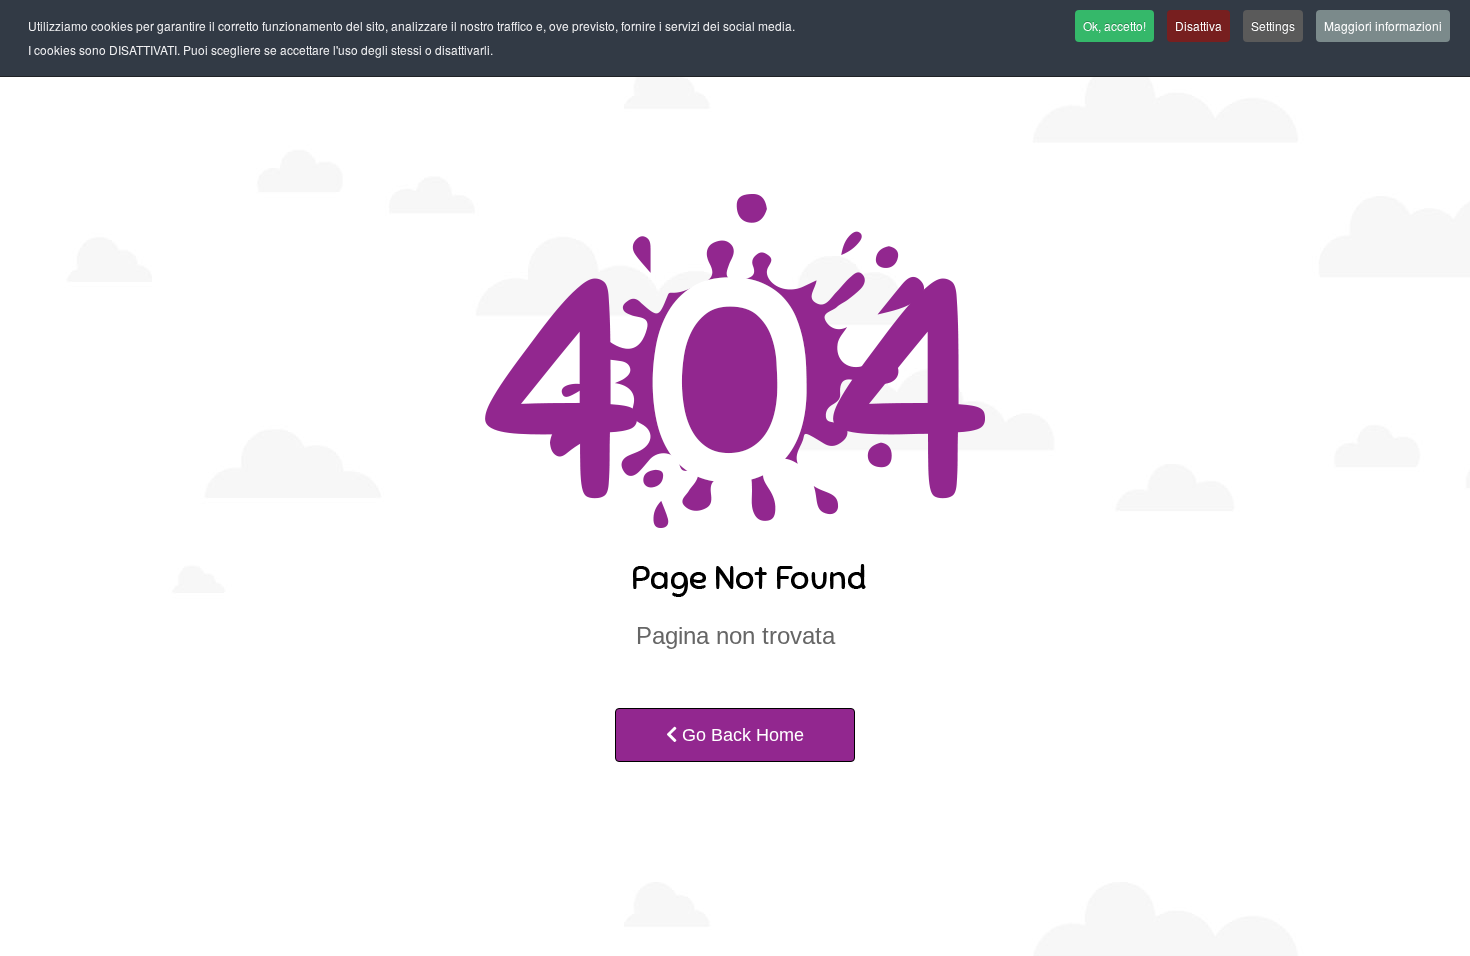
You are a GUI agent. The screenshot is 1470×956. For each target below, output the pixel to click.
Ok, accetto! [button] (1114, 25)
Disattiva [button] (1198, 25)
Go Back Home (740, 735)
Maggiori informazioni (1383, 25)
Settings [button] (1273, 25)
